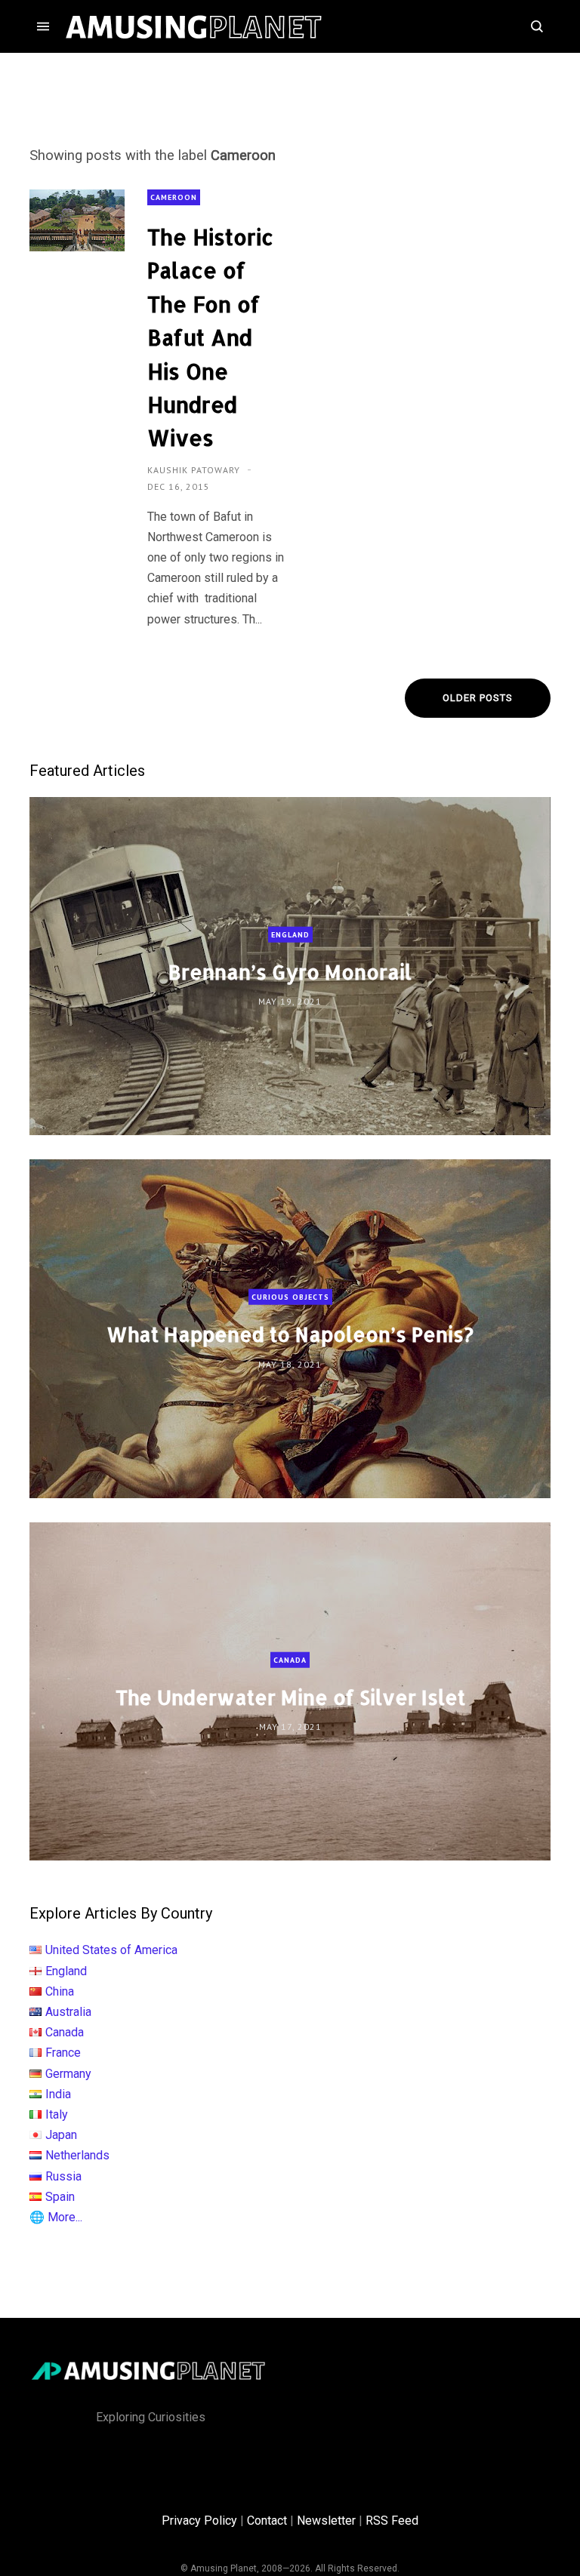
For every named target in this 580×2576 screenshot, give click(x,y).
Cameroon (174, 197)
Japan (61, 2135)
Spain (60, 2197)
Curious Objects (290, 1297)
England (290, 934)
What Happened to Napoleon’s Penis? (290, 1334)
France (63, 2053)
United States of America (111, 1950)
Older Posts (478, 698)
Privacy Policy (199, 2521)
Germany (68, 2074)
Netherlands (77, 2155)
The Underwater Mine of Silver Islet (290, 1697)
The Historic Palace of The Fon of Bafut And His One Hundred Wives (210, 337)
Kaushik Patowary (195, 470)
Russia (63, 2176)
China (60, 1991)
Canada (290, 1659)
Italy (57, 2114)
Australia (68, 2012)
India (58, 2094)
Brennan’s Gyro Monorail (290, 972)
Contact (267, 2521)
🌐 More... (56, 2217)
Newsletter (326, 2521)
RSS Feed (392, 2521)
